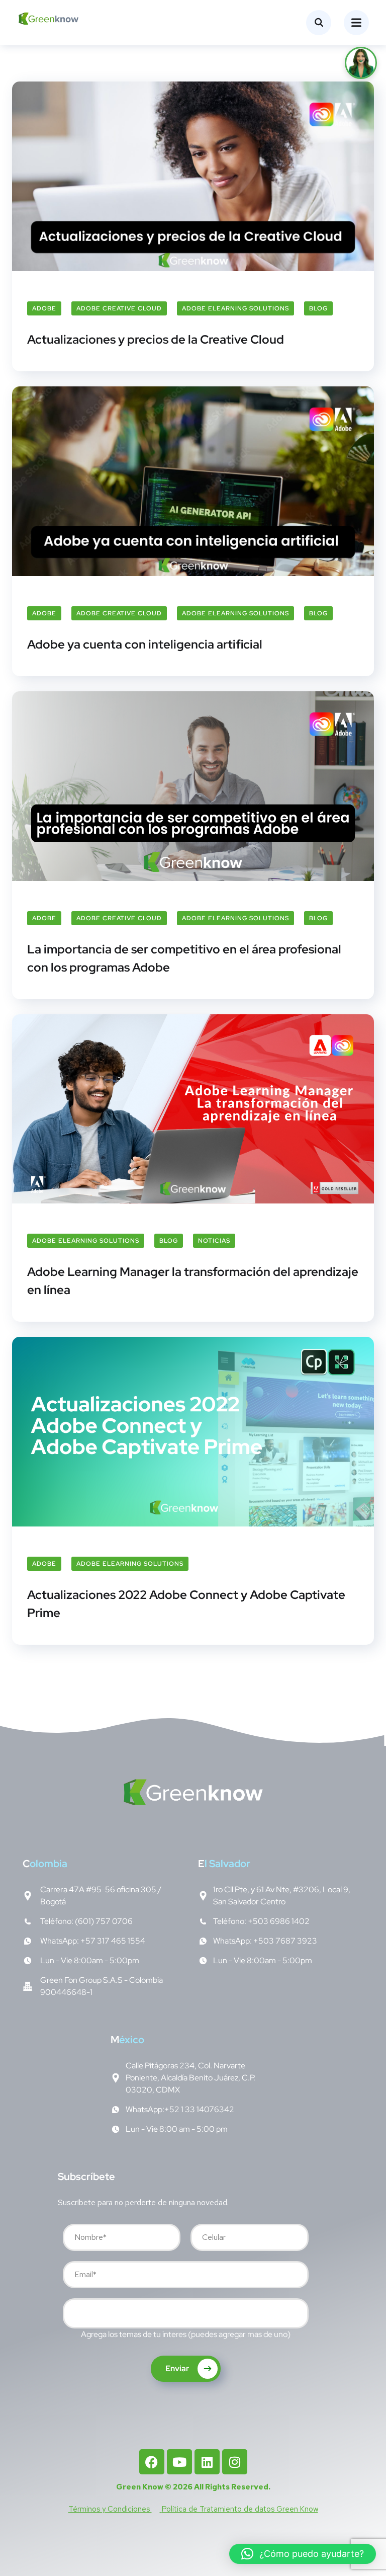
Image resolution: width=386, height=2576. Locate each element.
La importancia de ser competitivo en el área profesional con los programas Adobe (184, 958)
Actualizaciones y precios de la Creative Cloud (156, 339)
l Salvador (224, 1864)
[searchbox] (73, 2315)
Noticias (214, 1241)
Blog (318, 308)
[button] (303, 2554)
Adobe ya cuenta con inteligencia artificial (145, 644)
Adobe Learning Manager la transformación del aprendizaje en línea (193, 1281)
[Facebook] (152, 2462)
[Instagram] (235, 2462)
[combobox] (186, 2313)
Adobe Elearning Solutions (235, 308)
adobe (44, 308)
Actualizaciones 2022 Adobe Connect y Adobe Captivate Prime (186, 1604)
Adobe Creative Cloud (119, 308)
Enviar (178, 2368)
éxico (127, 2040)
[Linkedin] (207, 2462)
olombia (45, 1864)
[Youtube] (179, 2462)
